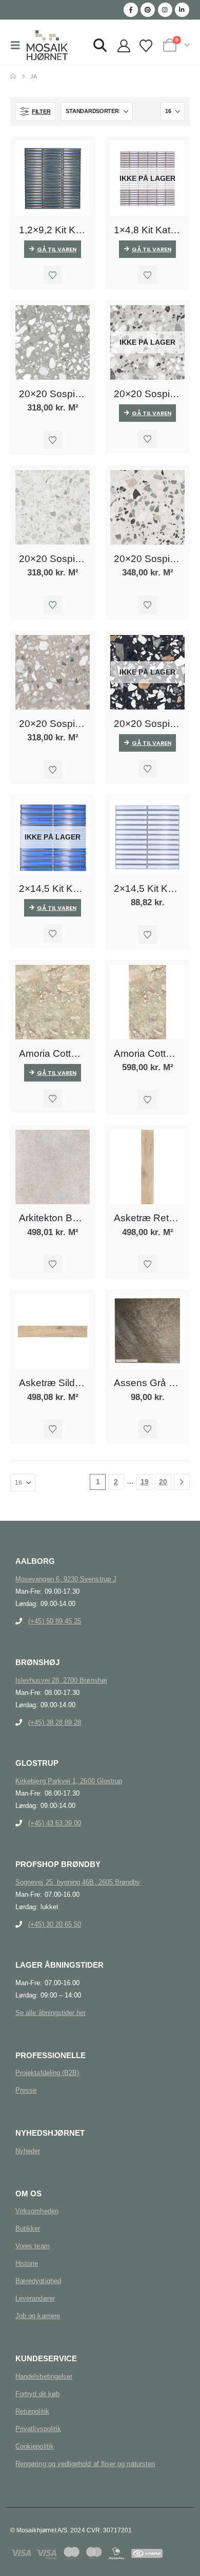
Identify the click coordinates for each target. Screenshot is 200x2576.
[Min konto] (124, 46)
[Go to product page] (53, 179)
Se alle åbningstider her (51, 2013)
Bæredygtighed (38, 2281)
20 (163, 1482)
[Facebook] (131, 10)
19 (145, 1482)
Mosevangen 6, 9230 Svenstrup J (66, 1579)
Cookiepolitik (35, 2446)
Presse (26, 2090)
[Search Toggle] (100, 45)
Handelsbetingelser (44, 2376)
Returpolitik (32, 2411)
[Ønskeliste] (146, 46)
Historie (27, 2263)
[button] (18, 45)
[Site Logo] (47, 45)
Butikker (28, 2228)
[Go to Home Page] (13, 77)
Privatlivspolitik (38, 2429)
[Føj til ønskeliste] (53, 275)
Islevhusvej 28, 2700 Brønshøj (61, 1680)
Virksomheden (37, 2211)
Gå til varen (57, 249)
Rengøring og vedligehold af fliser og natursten (85, 2464)
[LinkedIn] (182, 10)
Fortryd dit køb (37, 2394)
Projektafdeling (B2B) (47, 2073)
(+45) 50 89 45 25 (55, 1621)
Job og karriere (38, 2316)
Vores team (33, 2246)
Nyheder (28, 2151)
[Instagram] (165, 10)
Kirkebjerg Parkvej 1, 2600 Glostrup (69, 1781)
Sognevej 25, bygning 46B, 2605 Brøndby (78, 1882)
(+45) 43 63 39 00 (55, 1823)
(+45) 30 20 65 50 (55, 1924)
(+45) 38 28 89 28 (55, 1722)
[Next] (182, 1482)
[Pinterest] (148, 10)
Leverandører (35, 2298)
